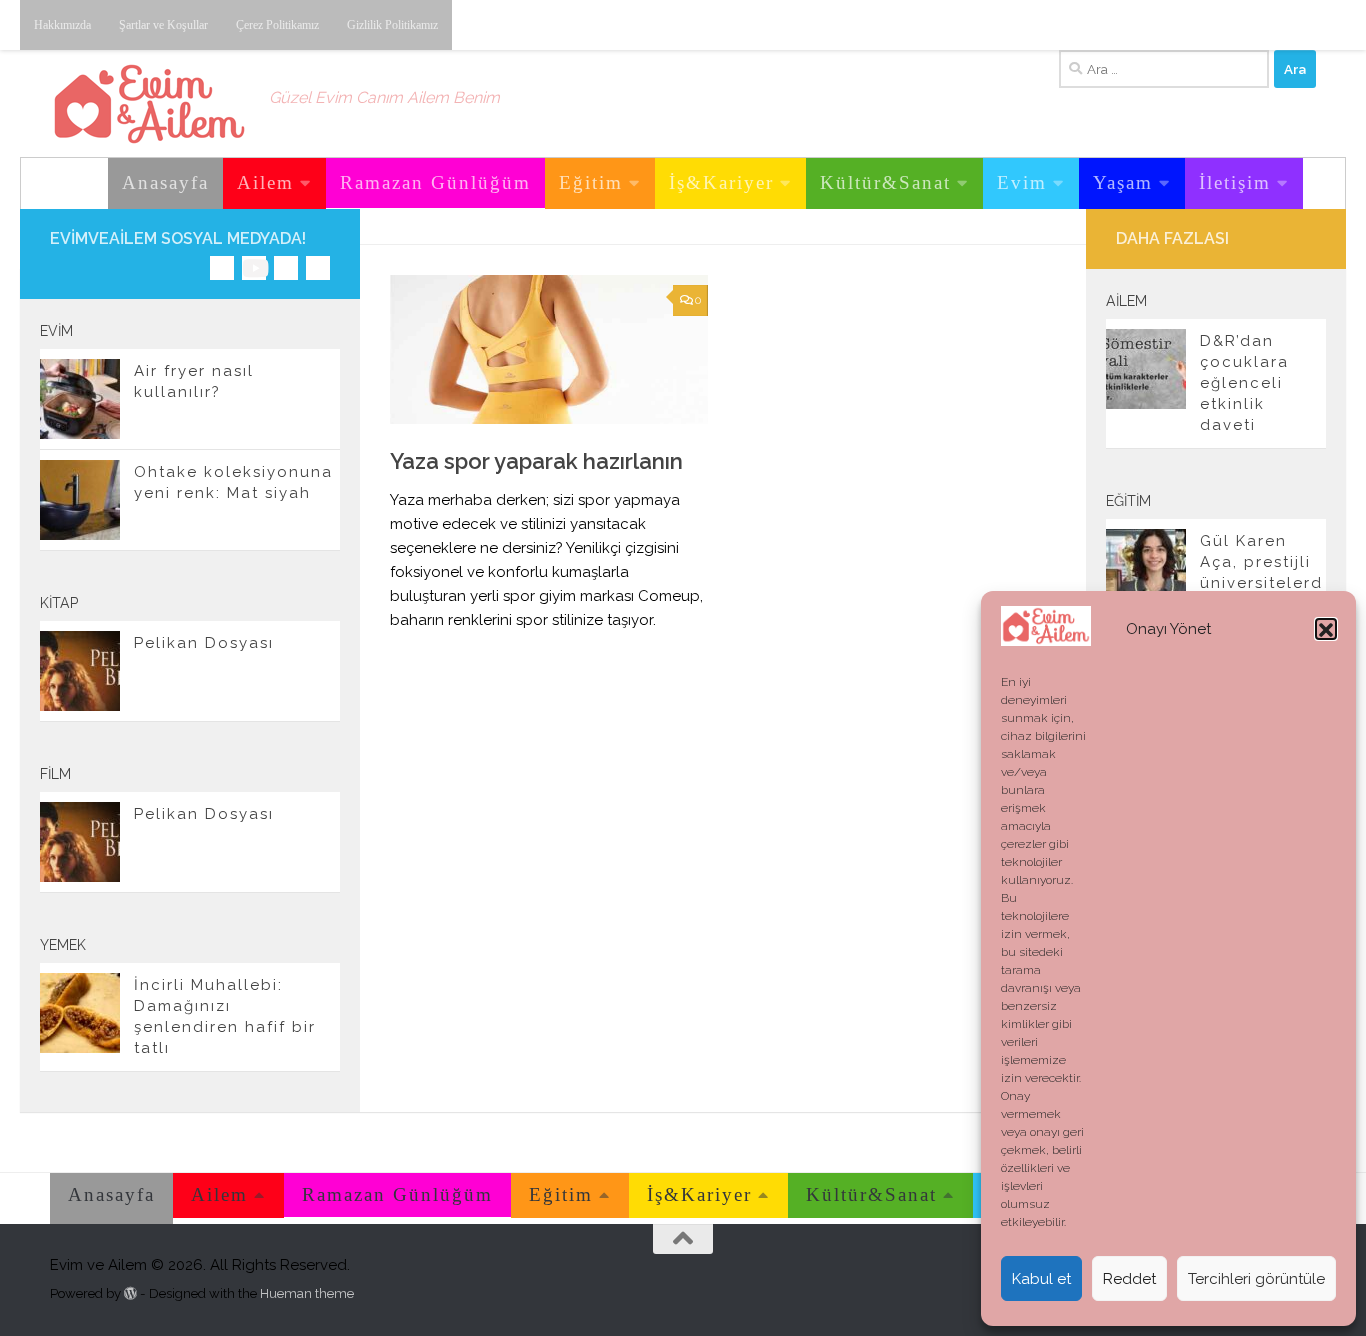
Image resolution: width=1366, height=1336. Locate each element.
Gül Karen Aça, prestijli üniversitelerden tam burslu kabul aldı (1261, 583)
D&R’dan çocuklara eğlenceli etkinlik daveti (1244, 383)
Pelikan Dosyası (204, 643)
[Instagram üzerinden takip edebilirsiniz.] (222, 268)
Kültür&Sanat (885, 182)
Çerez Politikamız (277, 25)
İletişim (1235, 182)
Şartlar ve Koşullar (163, 25)
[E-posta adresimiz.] (318, 268)
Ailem (265, 182)
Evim (1022, 182)
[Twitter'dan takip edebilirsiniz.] (286, 268)
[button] (1326, 630)
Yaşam (1123, 182)
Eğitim (591, 182)
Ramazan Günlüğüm (435, 182)
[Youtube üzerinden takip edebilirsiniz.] (254, 268)
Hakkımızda (62, 25)
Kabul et (1041, 1279)
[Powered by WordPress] (130, 1293)
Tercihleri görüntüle (1256, 1279)
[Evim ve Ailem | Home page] (149, 104)
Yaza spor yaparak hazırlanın (536, 461)
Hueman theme (307, 1293)
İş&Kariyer (721, 182)
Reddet (1129, 1279)
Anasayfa (165, 182)
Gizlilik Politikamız (392, 25)
